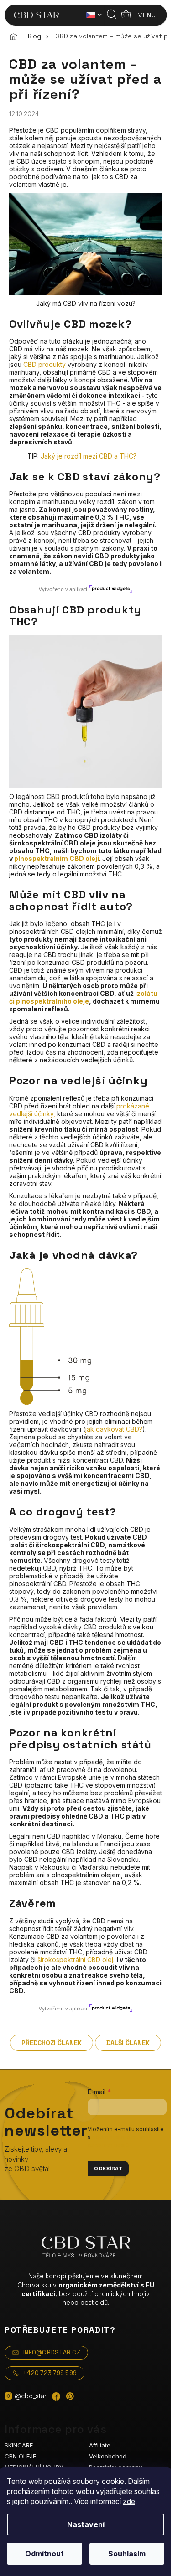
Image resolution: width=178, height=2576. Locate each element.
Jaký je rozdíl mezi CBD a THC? (89, 456)
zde (129, 2501)
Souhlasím (127, 2554)
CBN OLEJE (20, 2456)
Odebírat (108, 2169)
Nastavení (86, 2524)
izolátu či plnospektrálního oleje (83, 997)
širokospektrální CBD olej (75, 1960)
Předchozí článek (52, 2043)
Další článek (128, 2043)
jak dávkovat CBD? (114, 1429)
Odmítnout (44, 2554)
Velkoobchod (108, 2456)
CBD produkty (44, 364)
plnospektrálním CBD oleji (57, 858)
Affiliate (100, 2445)
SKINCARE (19, 2445)
